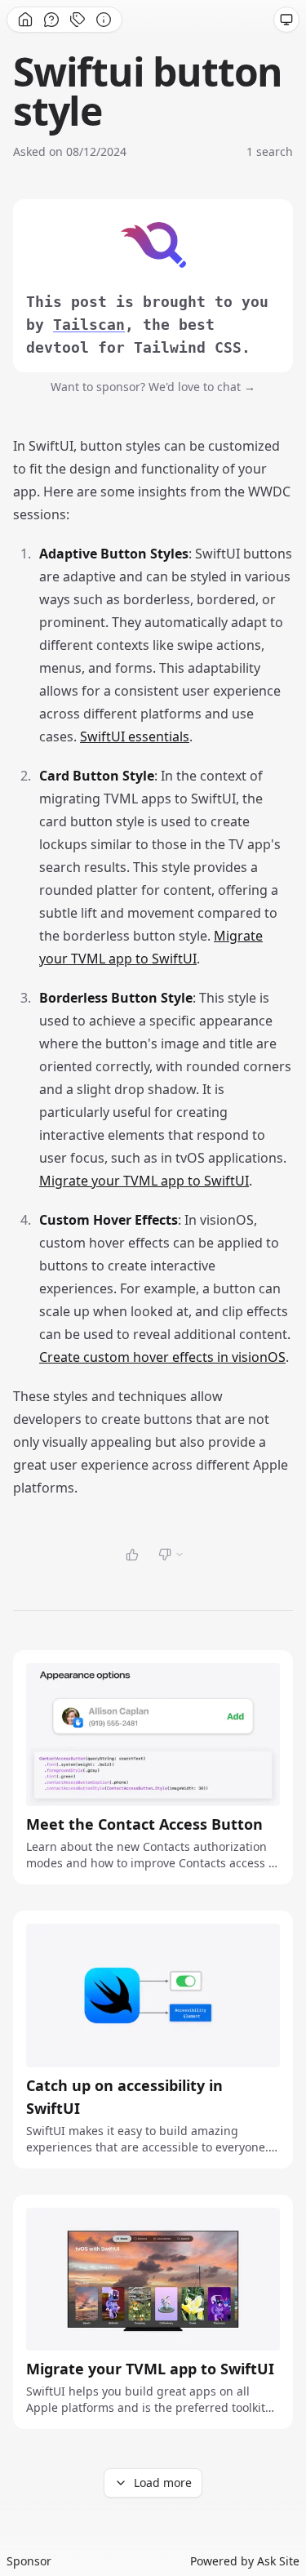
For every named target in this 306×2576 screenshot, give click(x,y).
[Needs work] (171, 1555)
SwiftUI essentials (135, 736)
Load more (163, 2483)
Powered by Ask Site (245, 2561)
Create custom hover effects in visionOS (162, 1357)
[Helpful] (132, 1555)
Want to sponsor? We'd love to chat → (153, 387)
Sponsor (29, 2561)
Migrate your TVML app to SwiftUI (144, 1181)
